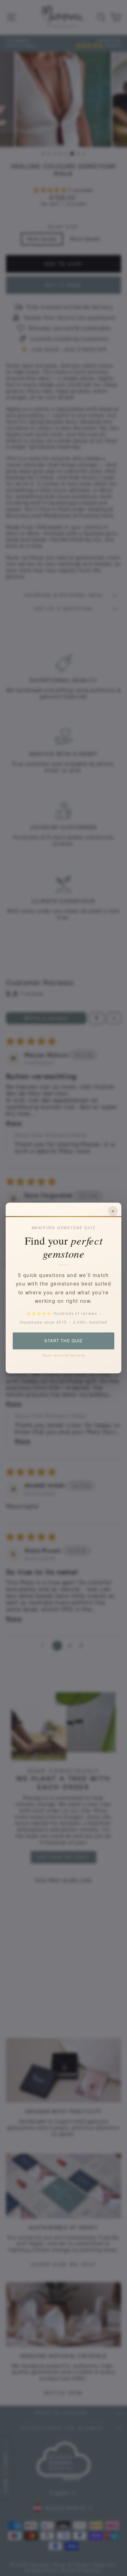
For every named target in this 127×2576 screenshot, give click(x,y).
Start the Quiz (63, 1341)
